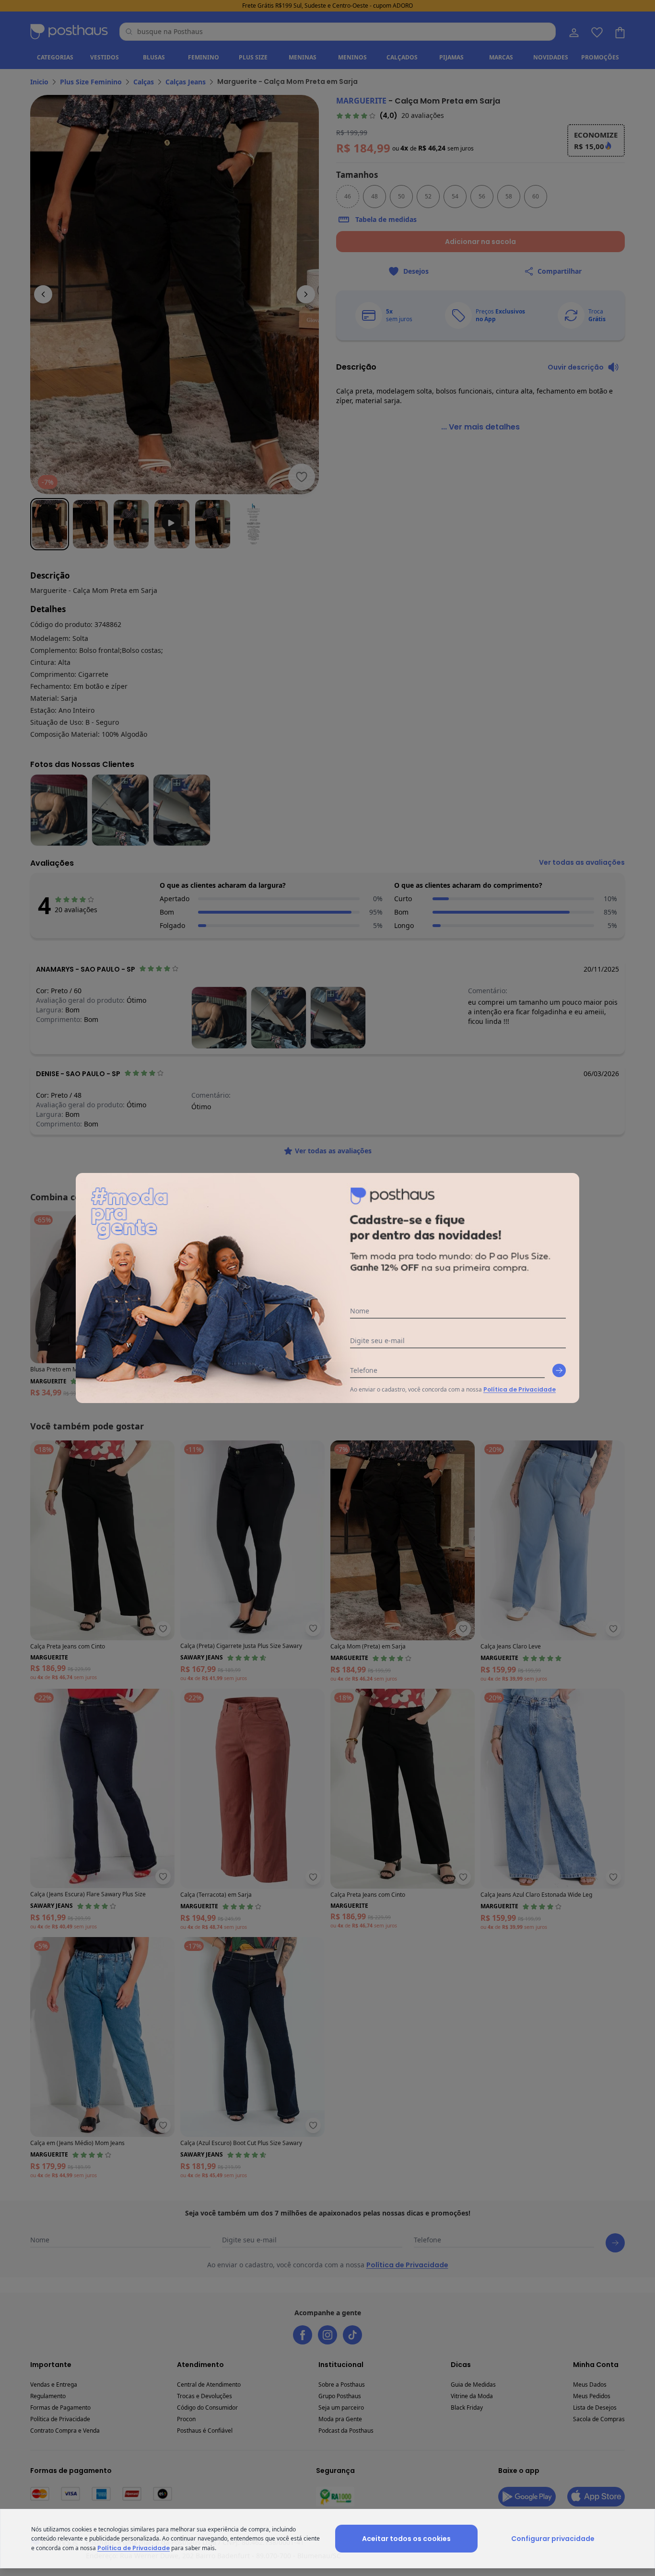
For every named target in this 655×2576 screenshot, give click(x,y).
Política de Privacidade (520, 1389)
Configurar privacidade (553, 2539)
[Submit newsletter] (559, 1370)
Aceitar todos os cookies (406, 2539)
